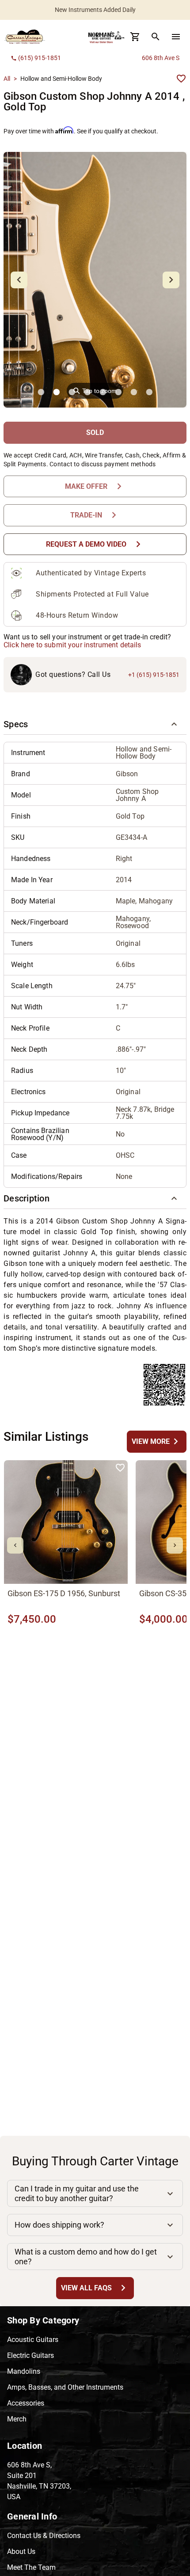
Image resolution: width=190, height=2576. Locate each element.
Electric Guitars (30, 2355)
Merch (17, 2419)
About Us (21, 2551)
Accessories (26, 2403)
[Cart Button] (135, 37)
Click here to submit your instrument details (72, 645)
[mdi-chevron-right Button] (175, 1545)
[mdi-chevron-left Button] (15, 1545)
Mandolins (24, 2371)
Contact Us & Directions (44, 2536)
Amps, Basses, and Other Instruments (65, 2387)
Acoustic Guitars (33, 2340)
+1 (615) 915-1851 (154, 675)
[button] (95, 724)
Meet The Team (31, 2567)
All (7, 79)
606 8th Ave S (161, 58)
